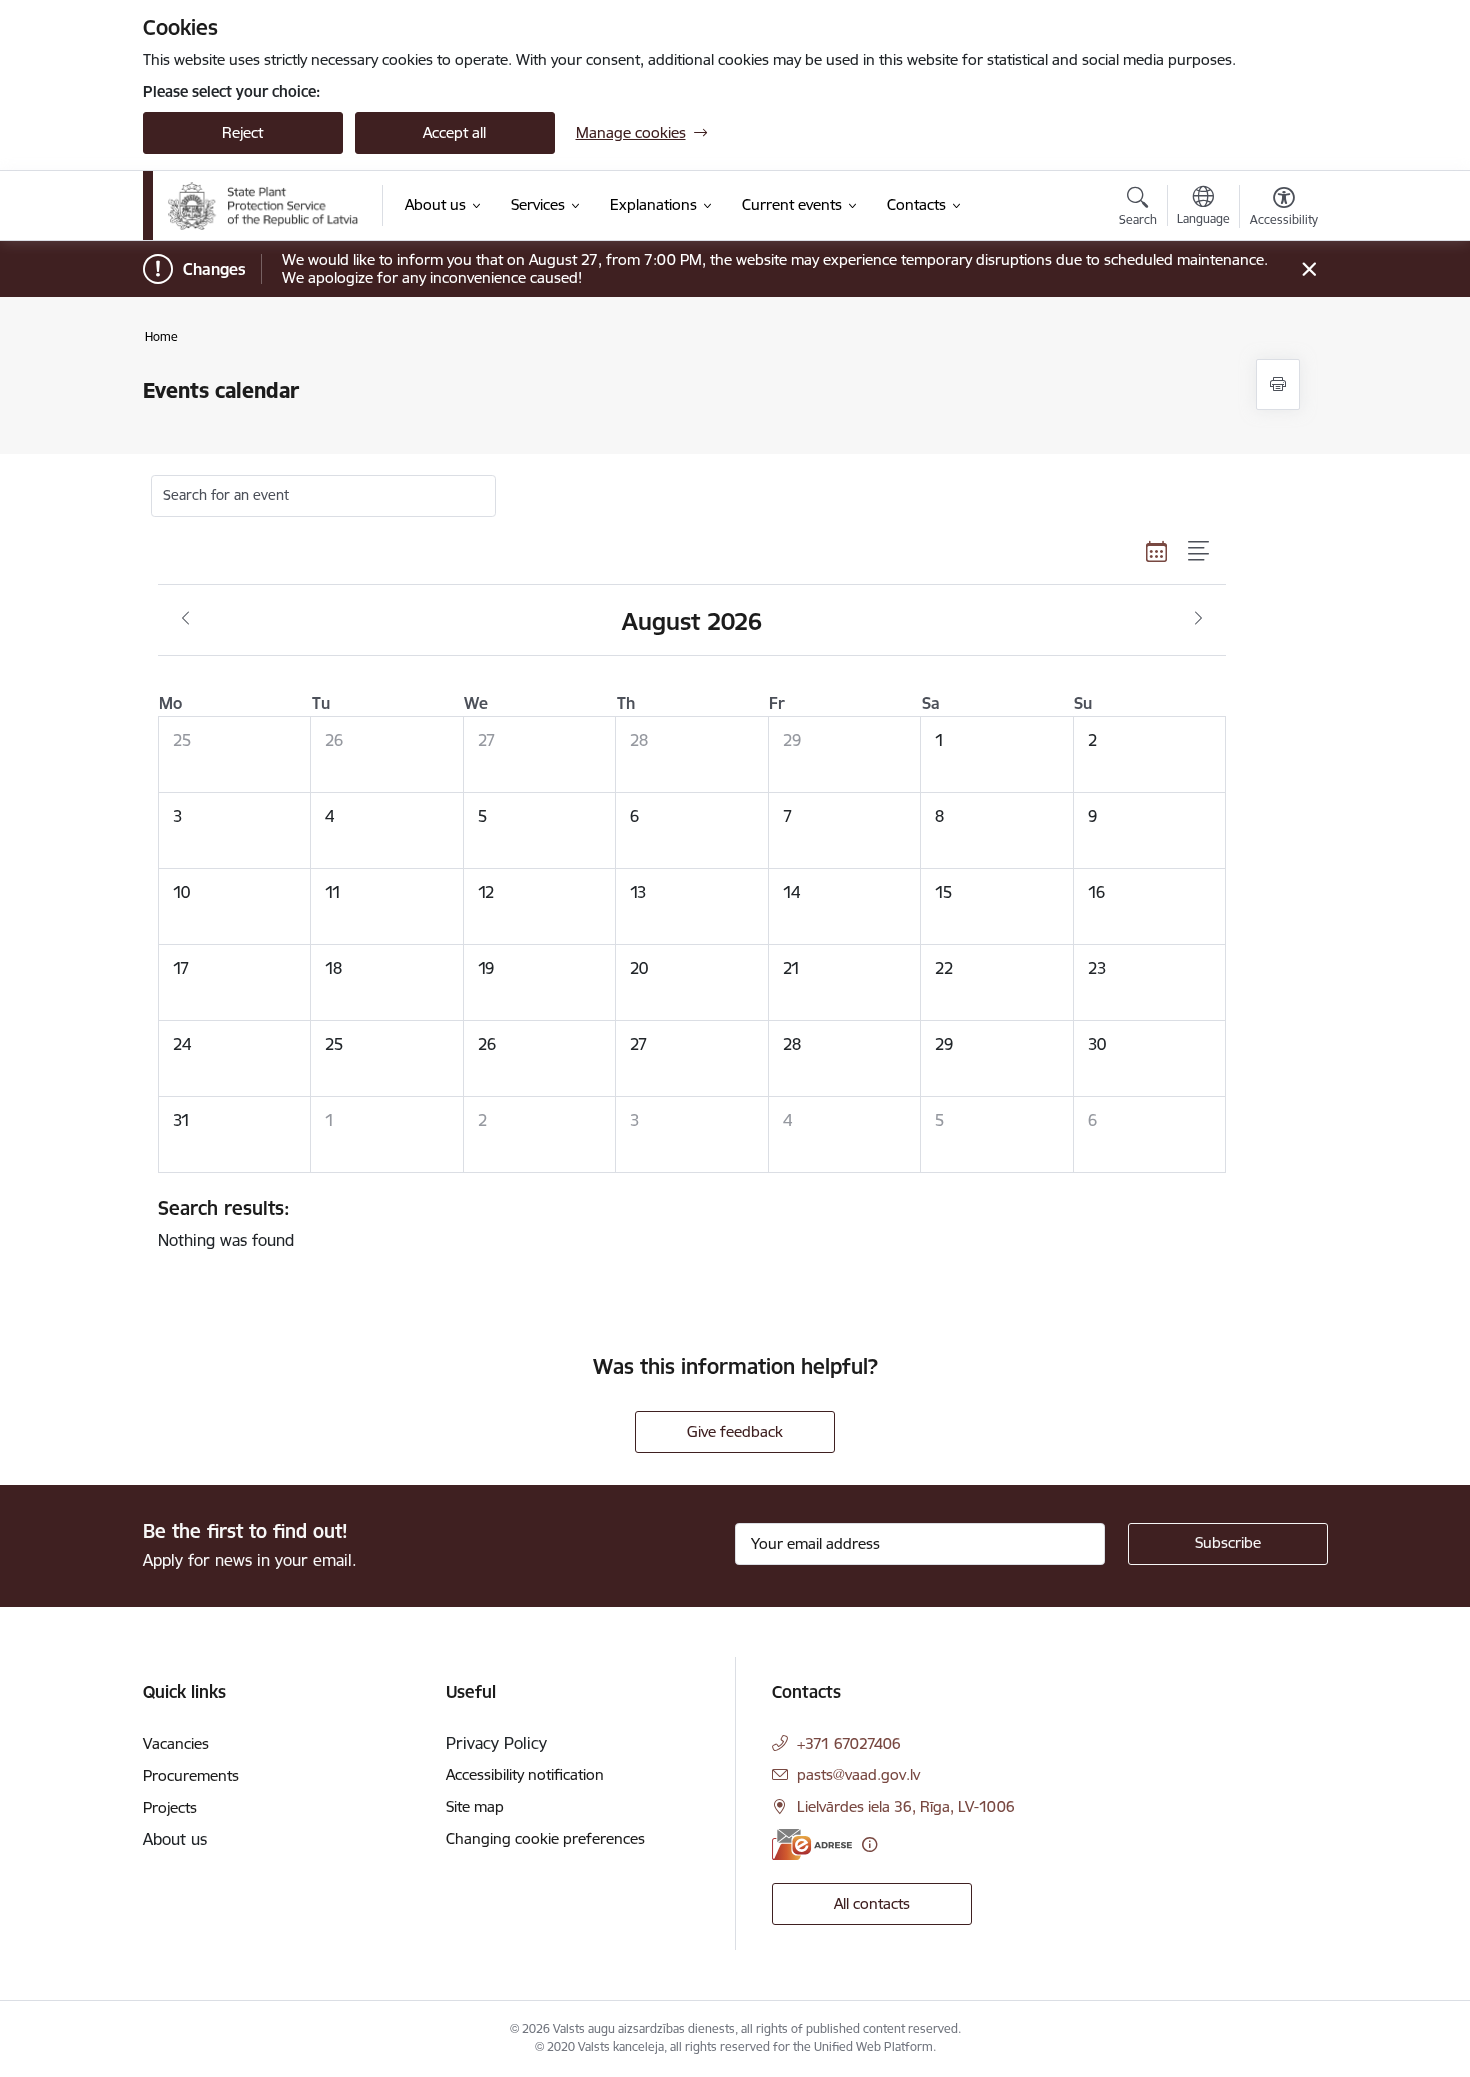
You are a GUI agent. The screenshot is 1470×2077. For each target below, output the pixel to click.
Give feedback (735, 1431)
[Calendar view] (1157, 552)
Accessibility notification (525, 1774)
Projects (170, 1807)
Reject (242, 132)
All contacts (872, 1903)
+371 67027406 (849, 1743)
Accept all (454, 132)
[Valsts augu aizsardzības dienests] (264, 206)
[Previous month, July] (185, 619)
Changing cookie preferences (545, 1838)
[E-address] (812, 1844)
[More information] (869, 1844)
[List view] (1199, 552)
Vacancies (176, 1743)
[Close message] (1308, 269)
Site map (475, 1806)
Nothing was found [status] (226, 1223)
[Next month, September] (1198, 619)
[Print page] (1278, 384)
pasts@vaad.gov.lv (858, 1774)
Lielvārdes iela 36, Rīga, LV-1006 (906, 1806)
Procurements (191, 1775)
